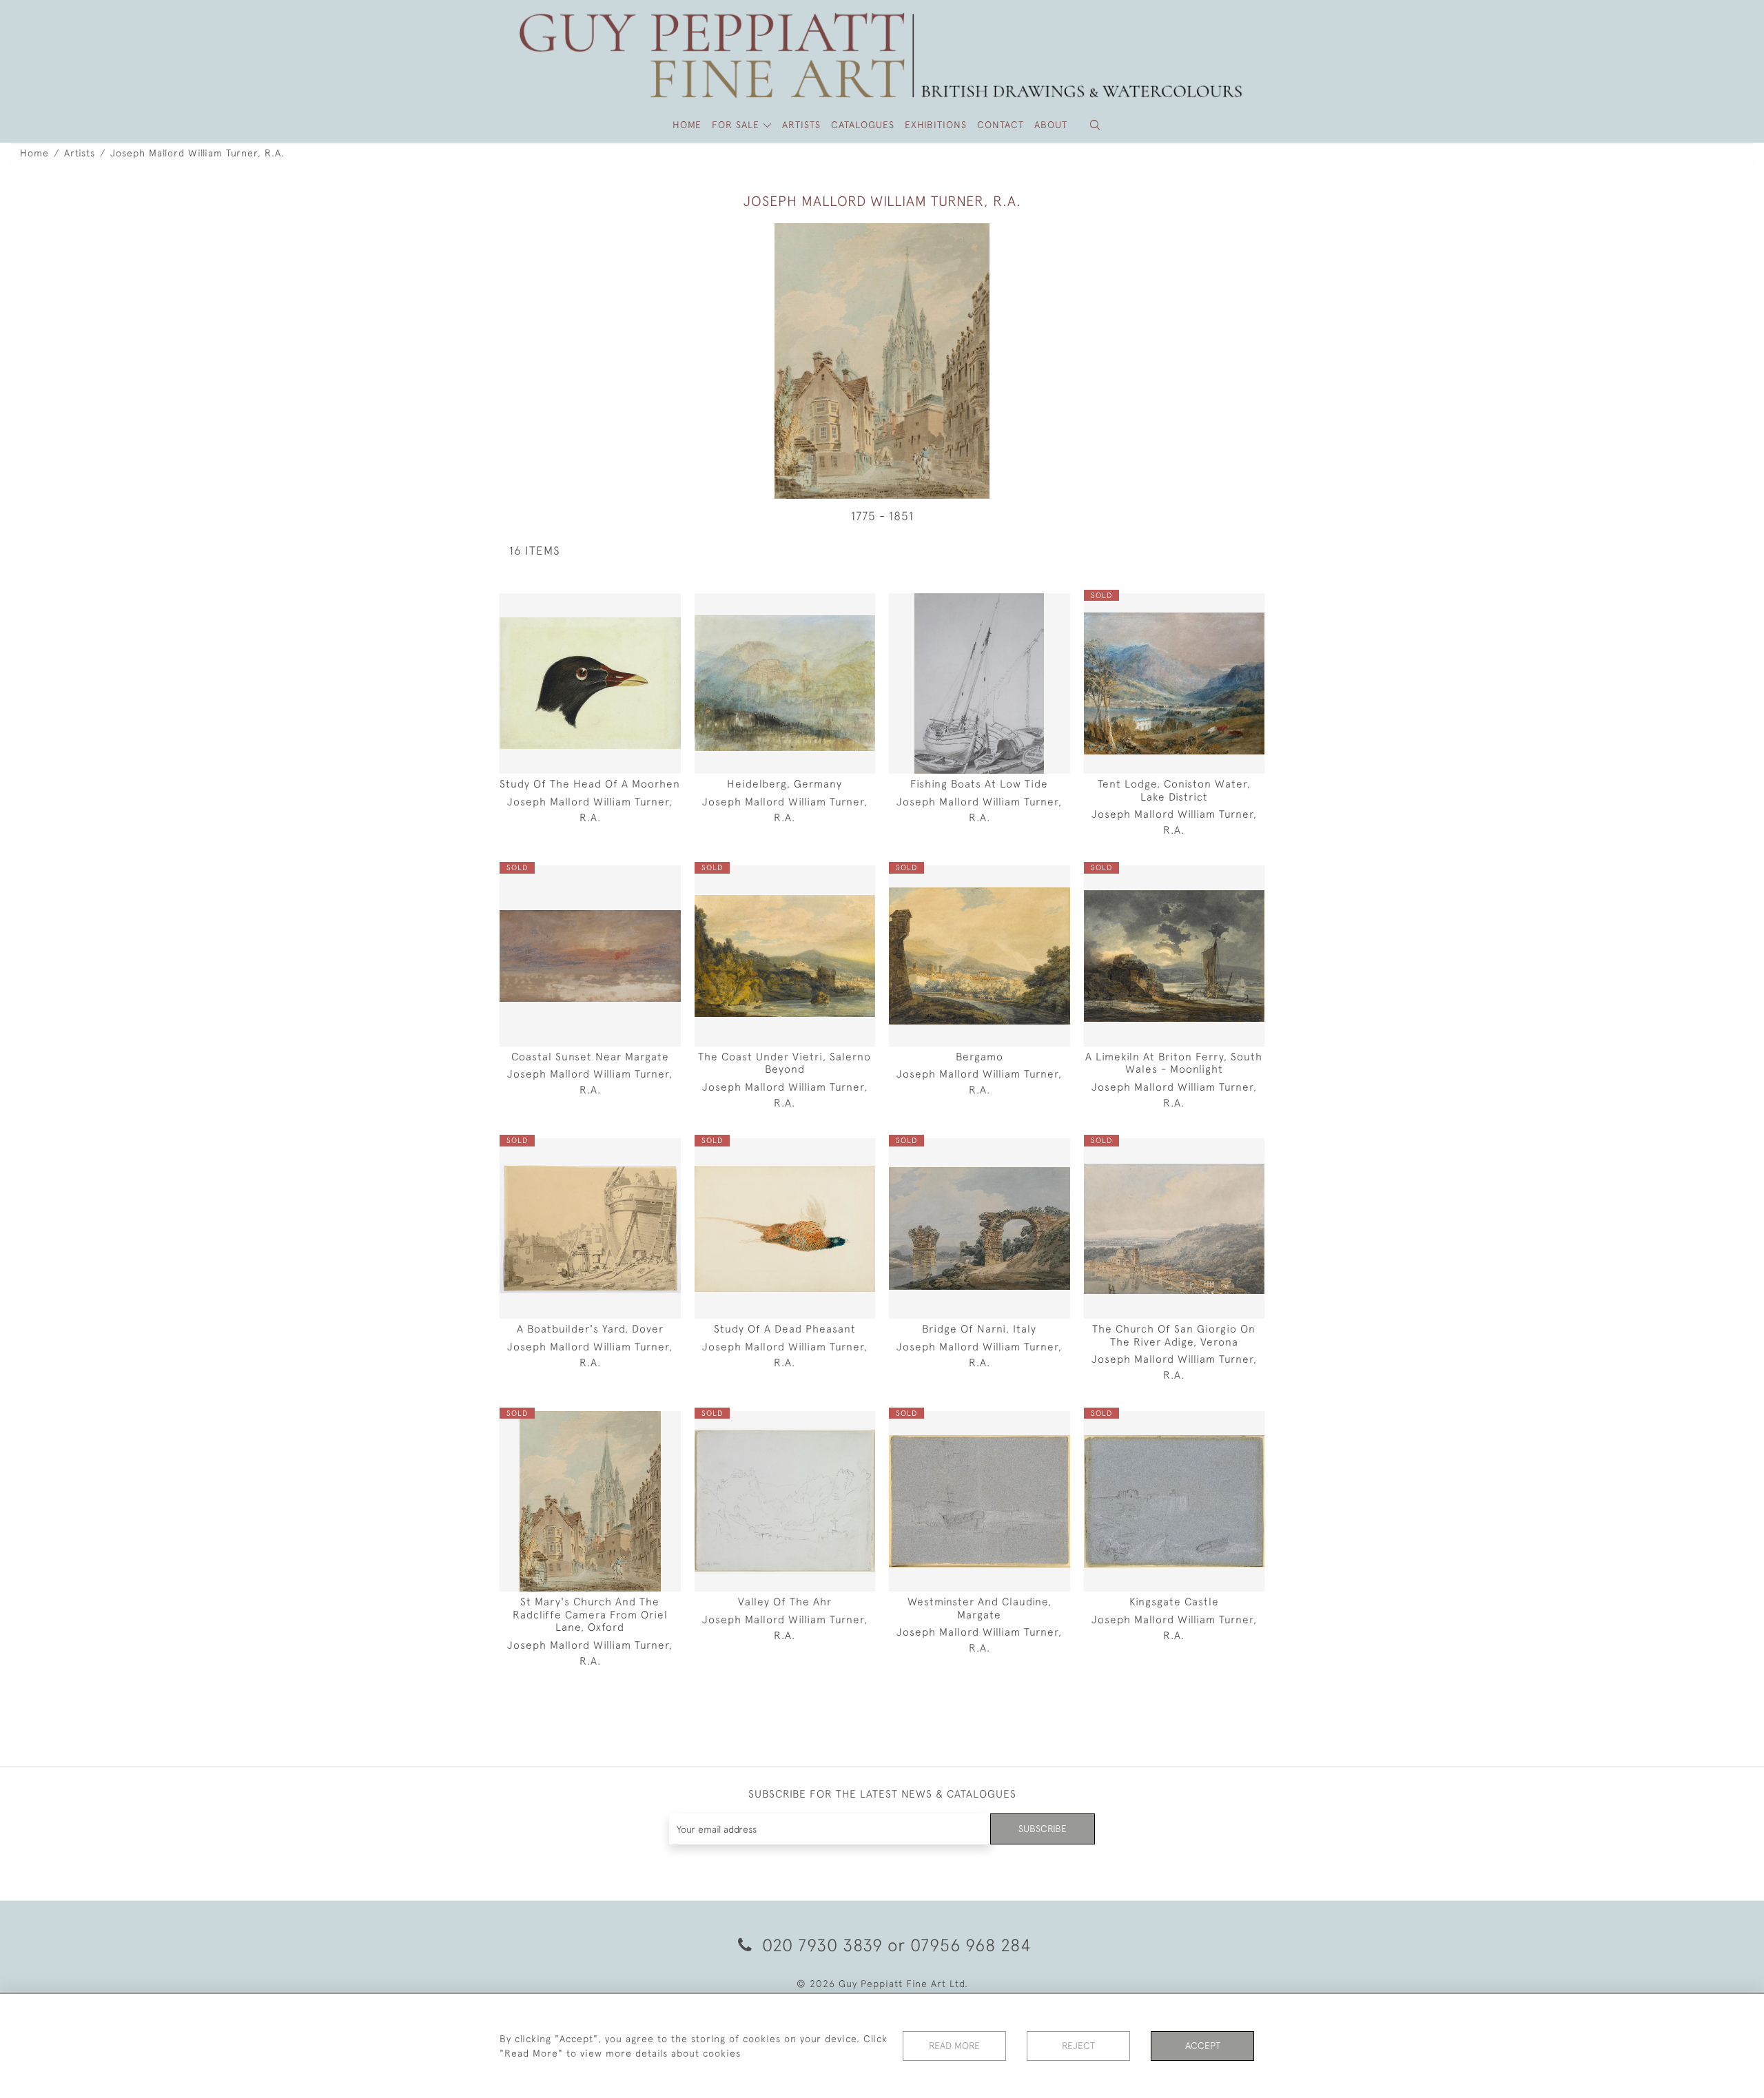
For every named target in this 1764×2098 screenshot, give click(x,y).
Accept (1203, 2046)
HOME (687, 125)
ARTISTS (801, 125)
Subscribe (1043, 1829)
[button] (1095, 125)
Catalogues (863, 125)
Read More (954, 2046)
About (1051, 125)
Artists (80, 153)
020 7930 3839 (822, 1945)
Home (34, 153)
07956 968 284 (971, 1945)
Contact (1001, 125)
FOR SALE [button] (737, 125)
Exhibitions (936, 125)
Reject (1078, 2046)
